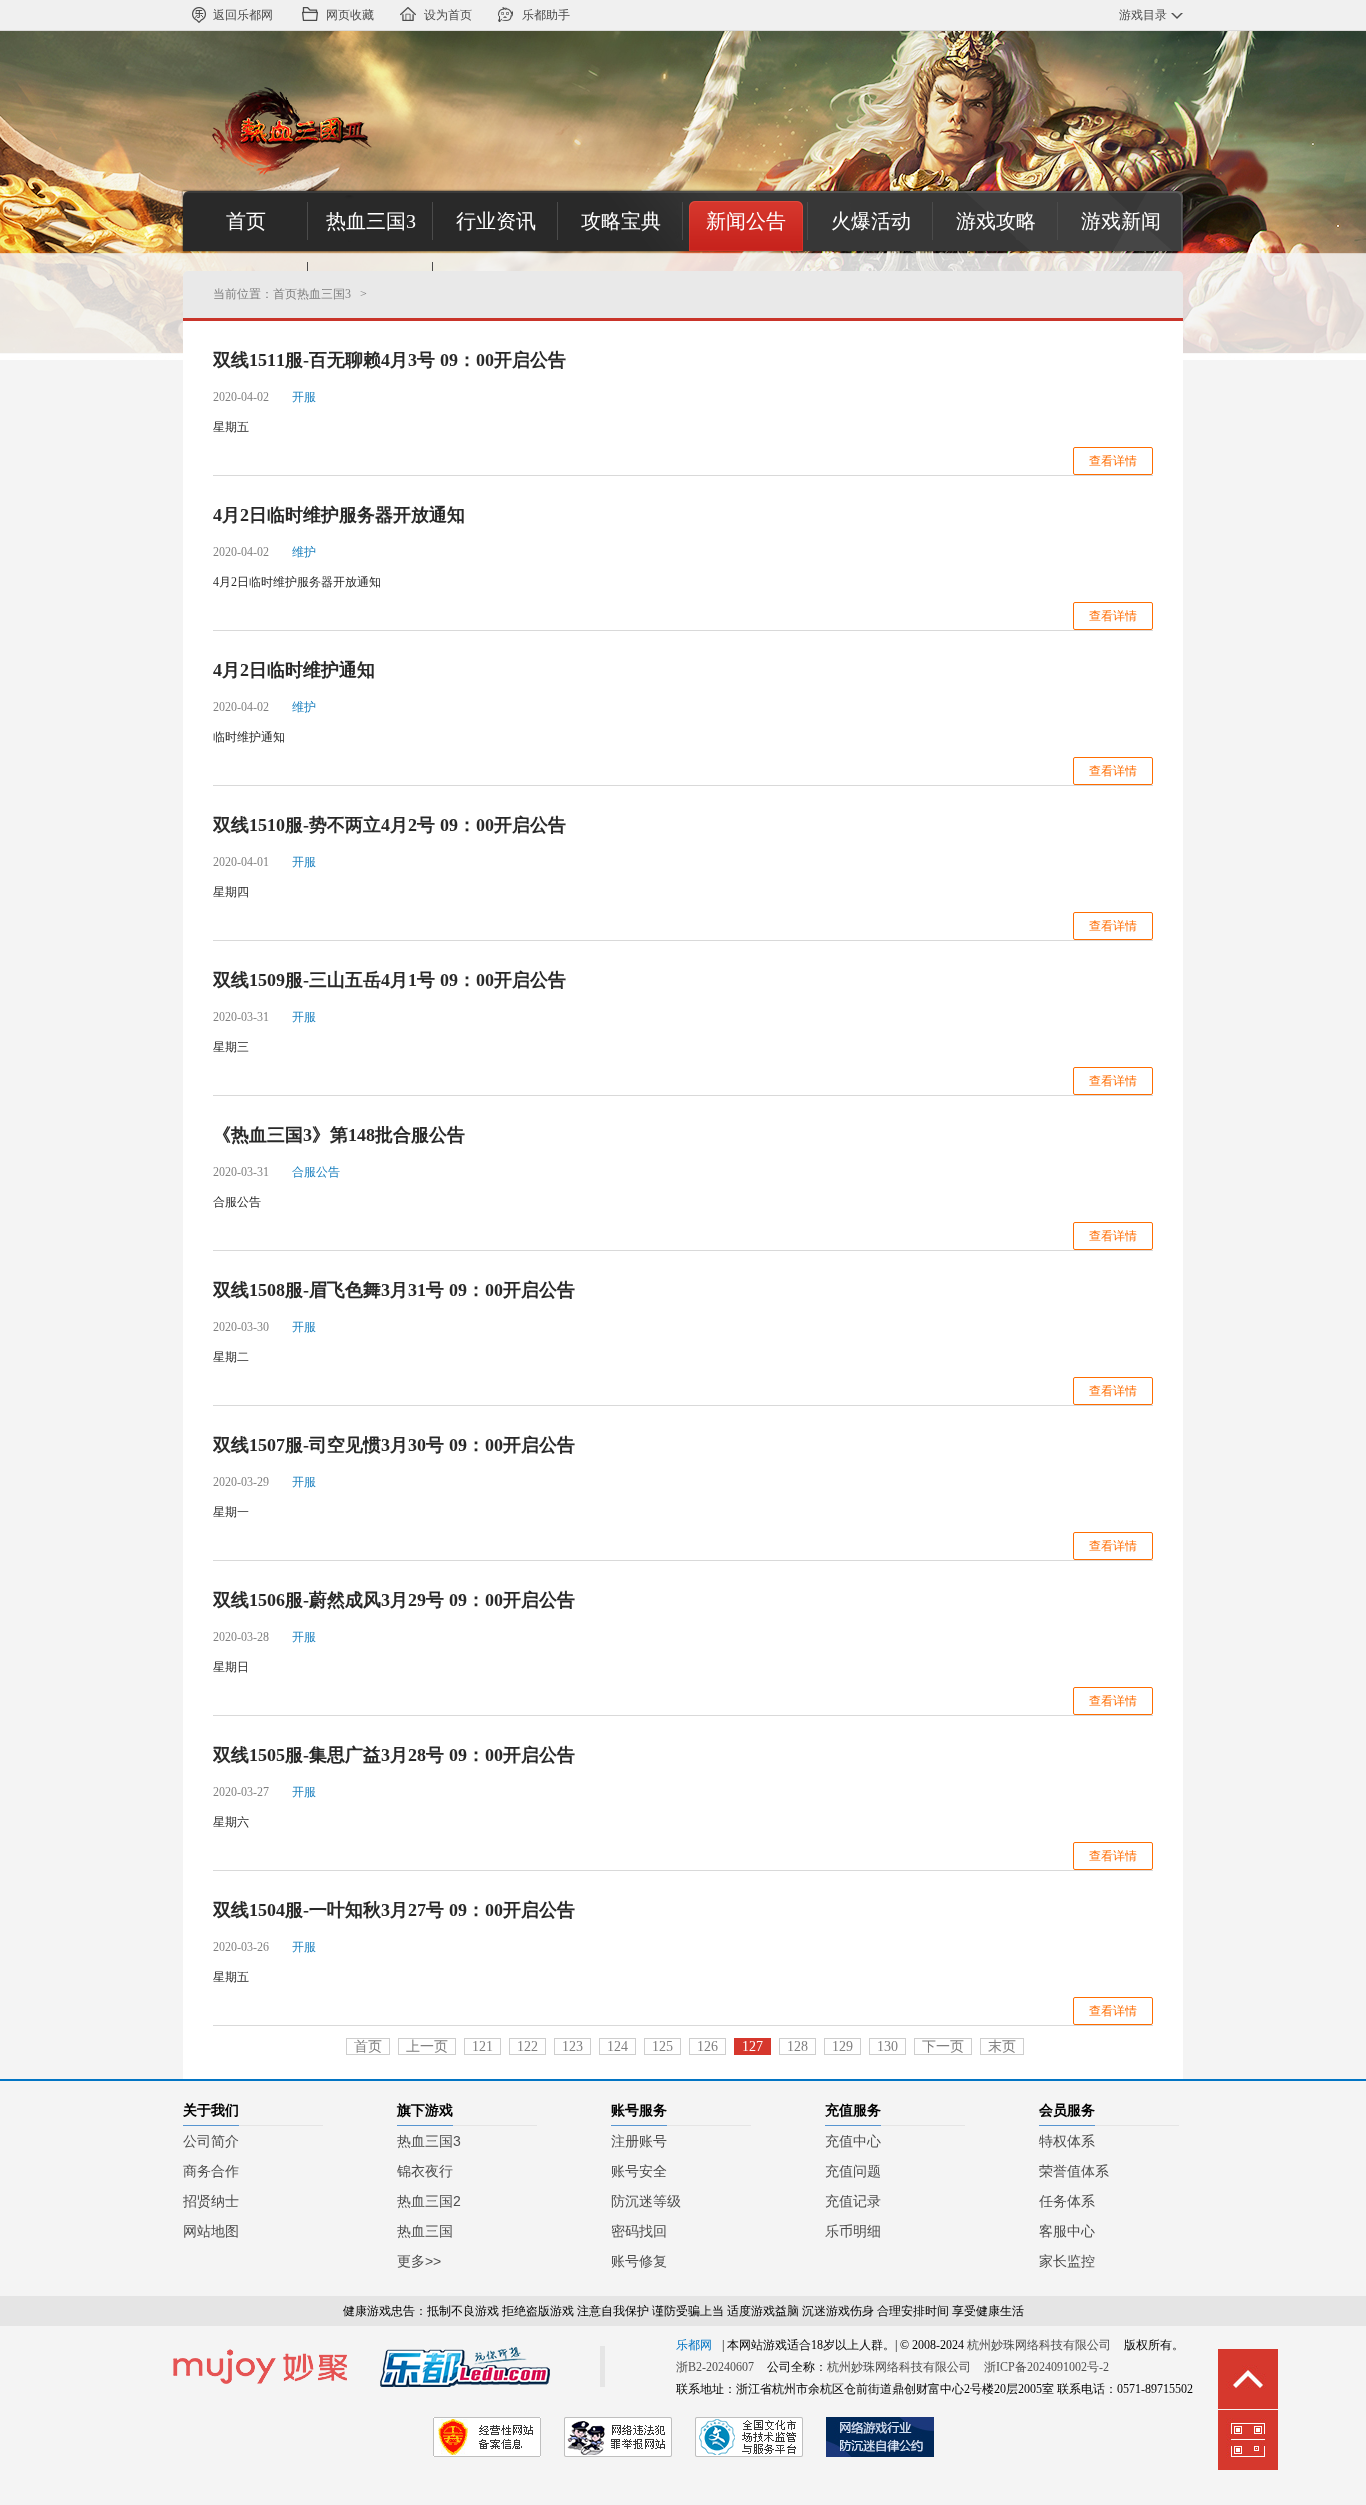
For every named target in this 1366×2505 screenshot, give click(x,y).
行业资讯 (496, 221)
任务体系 (1067, 2201)
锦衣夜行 (425, 2171)
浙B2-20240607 (715, 2367)
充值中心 (853, 2141)
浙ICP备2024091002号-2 (1046, 2367)
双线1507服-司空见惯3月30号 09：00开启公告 (394, 1445)
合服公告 (237, 1202)
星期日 (231, 1667)
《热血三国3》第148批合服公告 (339, 1135)
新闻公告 (746, 221)
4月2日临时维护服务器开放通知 (339, 515)
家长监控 (1067, 2261)
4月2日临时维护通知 (294, 670)
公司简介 (211, 2141)
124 (617, 2046)
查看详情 (1113, 461)
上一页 (427, 2046)
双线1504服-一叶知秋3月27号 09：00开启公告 (394, 1910)
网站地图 (211, 2231)
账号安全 (639, 2171)
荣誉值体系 (1074, 2171)
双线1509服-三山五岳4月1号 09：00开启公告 (389, 980)
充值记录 (853, 2201)
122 (527, 2046)
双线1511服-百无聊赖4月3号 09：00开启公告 (389, 360)
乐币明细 (853, 2231)
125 (662, 2046)
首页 (246, 221)
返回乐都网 (243, 15)
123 (572, 2046)
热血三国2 (429, 2201)
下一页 (943, 2046)
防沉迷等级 (646, 2201)
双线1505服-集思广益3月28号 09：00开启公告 (394, 1755)
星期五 (231, 427)
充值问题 (853, 2171)
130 (887, 2046)
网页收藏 (350, 15)
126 (707, 2046)
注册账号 (639, 2141)
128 (797, 2046)
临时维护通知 (249, 737)
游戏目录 (1143, 15)
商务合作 (211, 2171)
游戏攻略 (996, 221)
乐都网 (694, 2345)
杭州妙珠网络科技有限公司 (1039, 2345)
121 (482, 2046)
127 (752, 2046)
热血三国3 (371, 221)
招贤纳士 (211, 2201)
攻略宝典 (621, 221)
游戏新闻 (1121, 221)
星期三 (231, 1047)
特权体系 (1067, 2141)
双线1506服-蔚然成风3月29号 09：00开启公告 (394, 1600)
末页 (1002, 2046)
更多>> (419, 2261)
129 (842, 2046)
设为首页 (448, 15)
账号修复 (639, 2261)
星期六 (231, 1822)
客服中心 (1067, 2231)
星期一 (231, 1512)
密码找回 (639, 2231)
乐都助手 (546, 15)
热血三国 (425, 2231)
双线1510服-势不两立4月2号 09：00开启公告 (389, 825)
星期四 (231, 892)
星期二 (231, 1357)
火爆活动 (871, 221)
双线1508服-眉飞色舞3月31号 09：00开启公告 (394, 1290)
